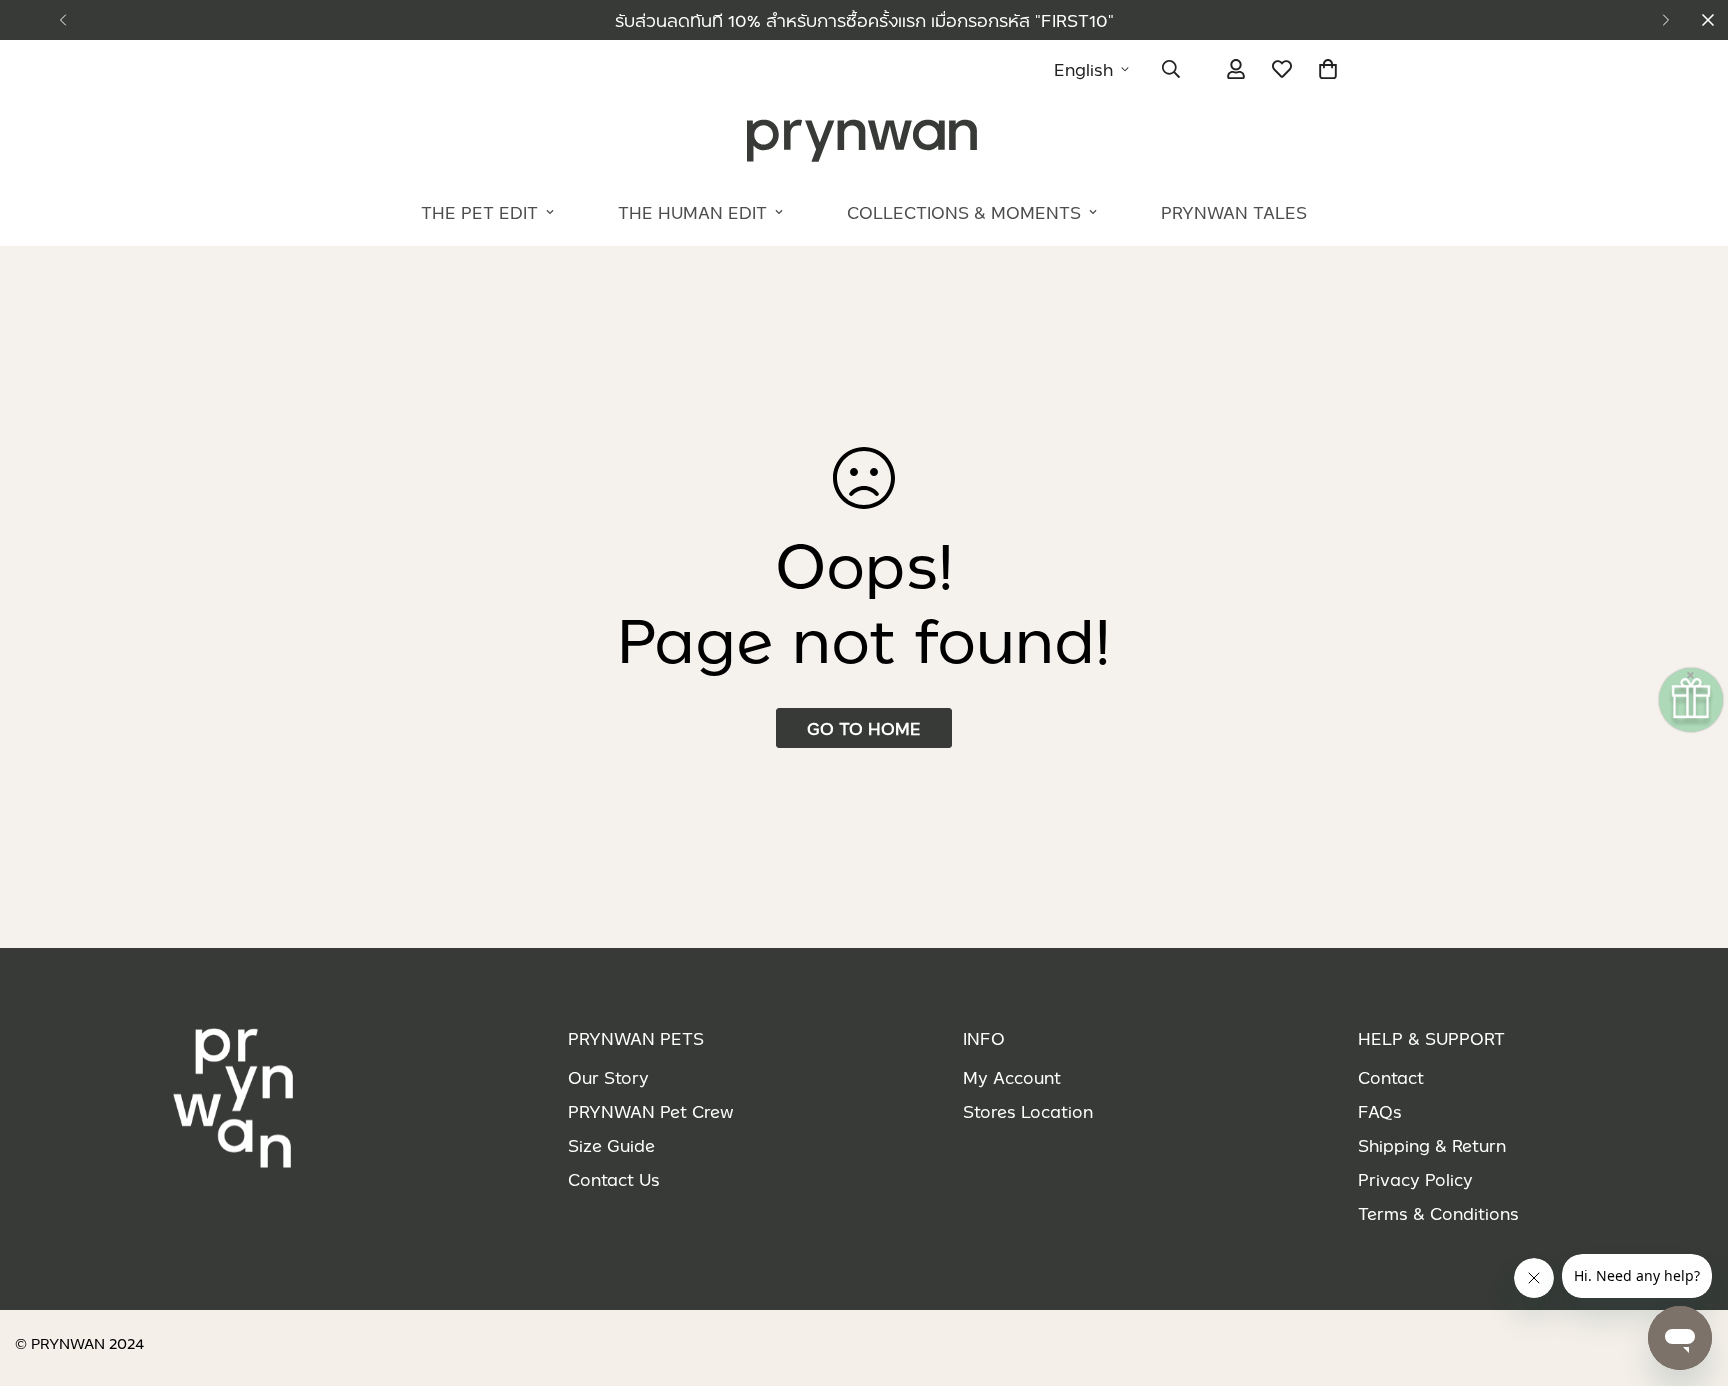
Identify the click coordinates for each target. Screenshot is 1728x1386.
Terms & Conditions (1438, 1213)
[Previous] (62, 20)
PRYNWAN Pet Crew (651, 1111)
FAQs (1380, 1111)
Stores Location (1028, 1111)
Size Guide (611, 1145)
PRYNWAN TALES (1234, 212)
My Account (1012, 1077)
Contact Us (614, 1179)
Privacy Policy (1415, 1179)
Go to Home (864, 728)
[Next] (1665, 20)
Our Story (608, 1077)
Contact (1391, 1077)
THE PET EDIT (479, 212)
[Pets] (864, 139)
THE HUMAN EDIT (692, 212)
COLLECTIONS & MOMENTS (964, 212)
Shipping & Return (1432, 1145)
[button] (1328, 69)
